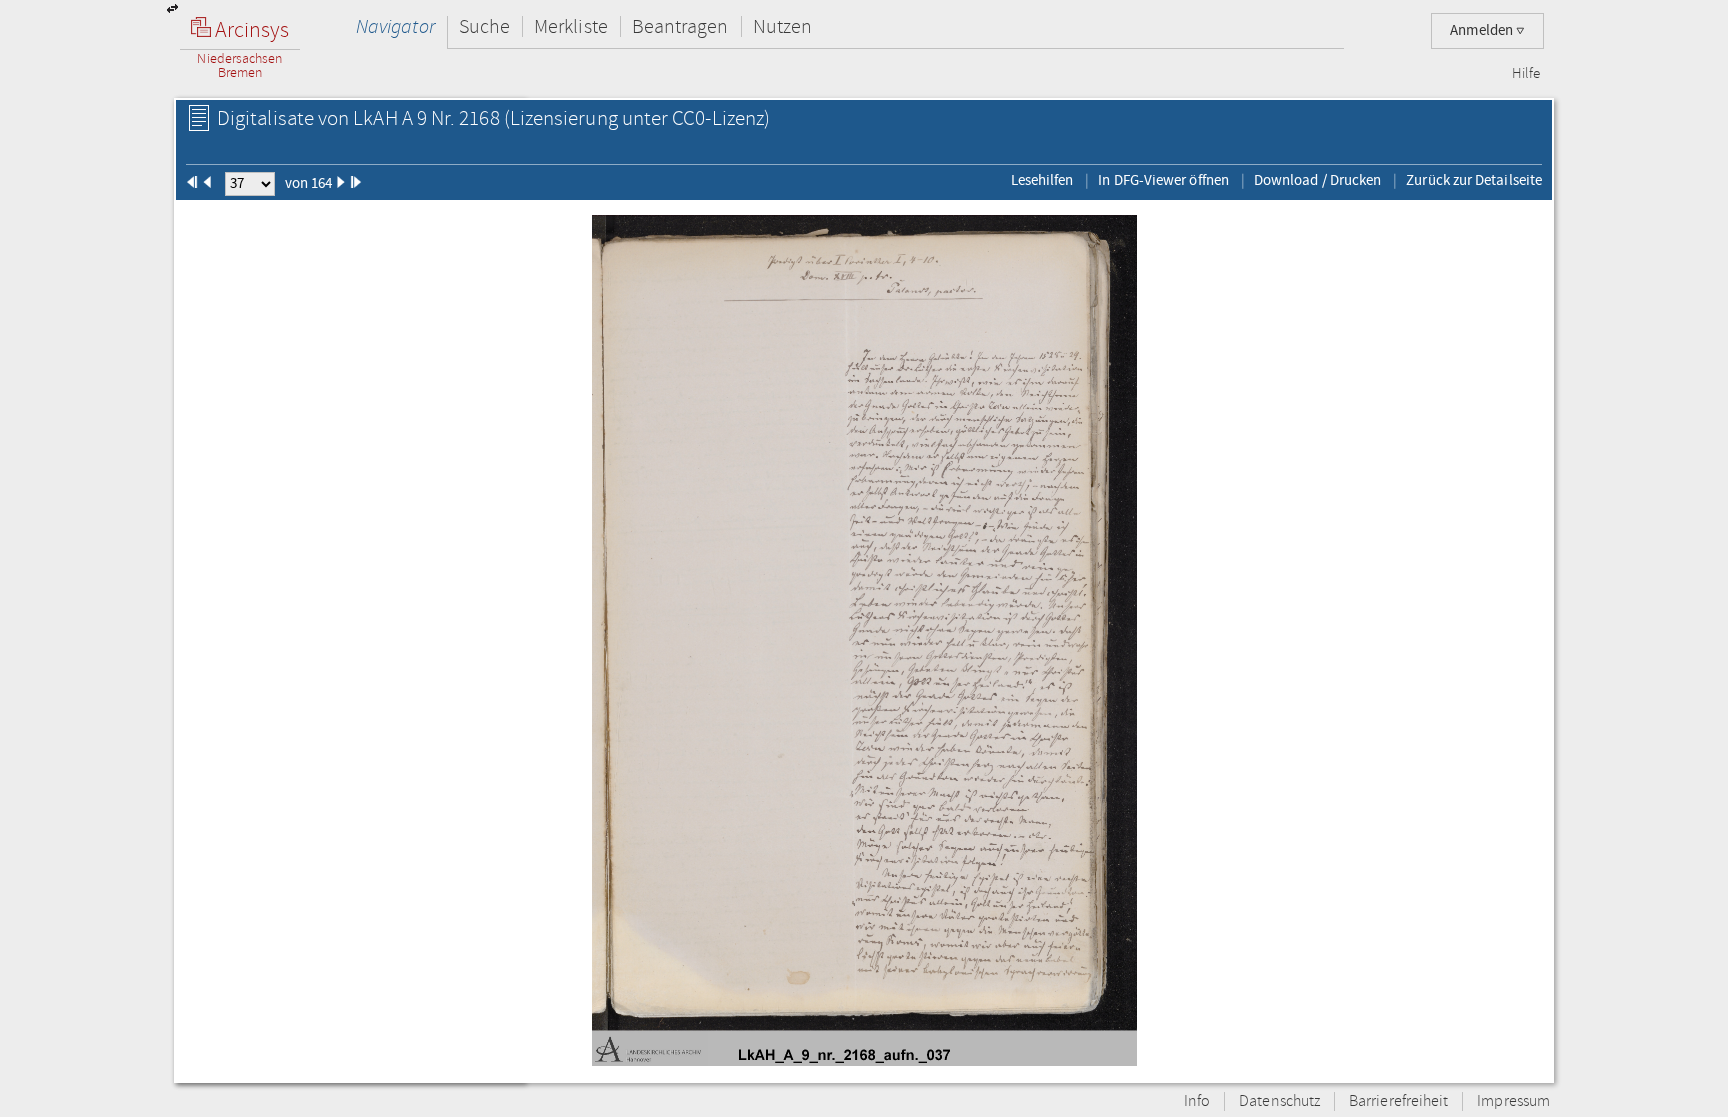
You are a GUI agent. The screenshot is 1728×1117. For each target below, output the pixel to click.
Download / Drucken (1317, 180)
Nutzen (782, 26)
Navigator (395, 26)
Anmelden (1483, 30)
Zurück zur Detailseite (1474, 180)
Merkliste (571, 26)
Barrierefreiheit (1398, 1101)
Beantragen (680, 26)
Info (1197, 1101)
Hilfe (1526, 74)
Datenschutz (1279, 1101)
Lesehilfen (1042, 180)
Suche (484, 26)
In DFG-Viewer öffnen (1163, 180)
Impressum (1513, 1101)
